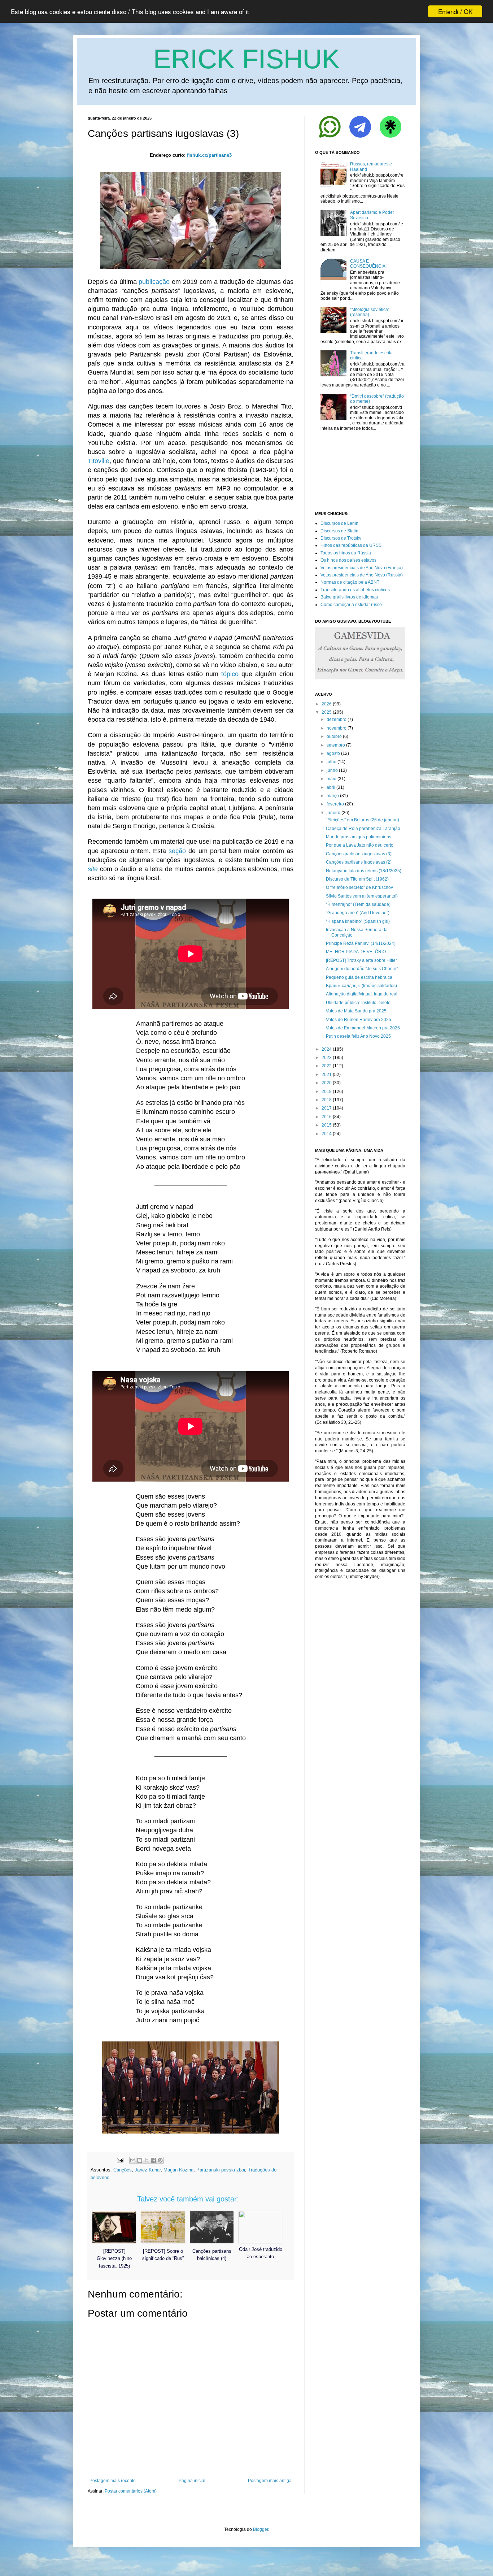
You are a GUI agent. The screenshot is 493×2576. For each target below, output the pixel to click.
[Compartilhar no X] (147, 2160)
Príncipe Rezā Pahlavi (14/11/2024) (361, 943)
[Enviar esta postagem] (120, 2160)
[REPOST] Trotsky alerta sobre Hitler (361, 960)
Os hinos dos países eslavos (348, 560)
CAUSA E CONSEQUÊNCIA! (368, 264)
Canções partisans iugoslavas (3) (359, 854)
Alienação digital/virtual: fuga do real (362, 994)
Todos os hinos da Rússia (346, 553)
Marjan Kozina (178, 2170)
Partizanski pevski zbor (221, 2170)
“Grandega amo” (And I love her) (358, 913)
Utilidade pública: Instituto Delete (358, 1003)
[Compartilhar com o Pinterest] (160, 2160)
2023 (327, 1058)
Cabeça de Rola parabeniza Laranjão (363, 829)
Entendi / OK (455, 11)
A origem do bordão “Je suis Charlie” (362, 969)
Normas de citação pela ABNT (350, 582)
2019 (327, 1092)
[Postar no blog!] (140, 2160)
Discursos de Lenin (339, 523)
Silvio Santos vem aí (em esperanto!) (362, 896)
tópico (230, 674)
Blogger (261, 2529)
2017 (327, 1108)
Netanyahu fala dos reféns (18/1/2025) (364, 871)
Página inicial (192, 2481)
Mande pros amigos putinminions (359, 837)
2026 (327, 704)
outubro (334, 736)
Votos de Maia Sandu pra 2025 (356, 1011)
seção (177, 851)
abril (331, 787)
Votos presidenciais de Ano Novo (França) (362, 568)
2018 (327, 1100)
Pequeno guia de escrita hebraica (359, 977)
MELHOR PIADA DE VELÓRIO (356, 952)
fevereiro (335, 804)
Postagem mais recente (113, 2481)
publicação (154, 282)
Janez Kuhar (148, 2170)
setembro (336, 745)
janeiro (333, 813)
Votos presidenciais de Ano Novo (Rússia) (362, 575)
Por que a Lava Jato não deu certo (360, 845)
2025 (327, 712)
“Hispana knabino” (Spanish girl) (358, 921)
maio (331, 779)
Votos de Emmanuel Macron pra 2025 (363, 1028)
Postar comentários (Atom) (131, 2491)
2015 (327, 1125)
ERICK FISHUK (247, 59)
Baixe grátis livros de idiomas (349, 597)
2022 (327, 1066)
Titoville (99, 461)
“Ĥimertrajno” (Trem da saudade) (358, 904)
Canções (123, 2170)
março (333, 796)
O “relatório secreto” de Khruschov (359, 887)
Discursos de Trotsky (341, 538)
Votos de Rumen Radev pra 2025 (359, 1020)
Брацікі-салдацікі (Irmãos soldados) (361, 986)
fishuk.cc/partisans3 (209, 155)
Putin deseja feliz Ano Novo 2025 (358, 1036)
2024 (327, 1049)
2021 (327, 1075)
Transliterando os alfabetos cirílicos (355, 590)
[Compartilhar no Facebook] (153, 2160)
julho (331, 762)
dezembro (337, 719)
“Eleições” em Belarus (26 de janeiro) (363, 820)
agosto (333, 753)
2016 (327, 1117)
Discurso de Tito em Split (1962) (357, 879)
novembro (337, 728)
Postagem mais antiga (270, 2481)
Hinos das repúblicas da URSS (351, 545)
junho (332, 770)
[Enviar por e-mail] (133, 2160)
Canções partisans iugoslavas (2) (359, 862)
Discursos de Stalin (339, 531)
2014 (327, 1134)
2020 (327, 1083)
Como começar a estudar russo (351, 605)
